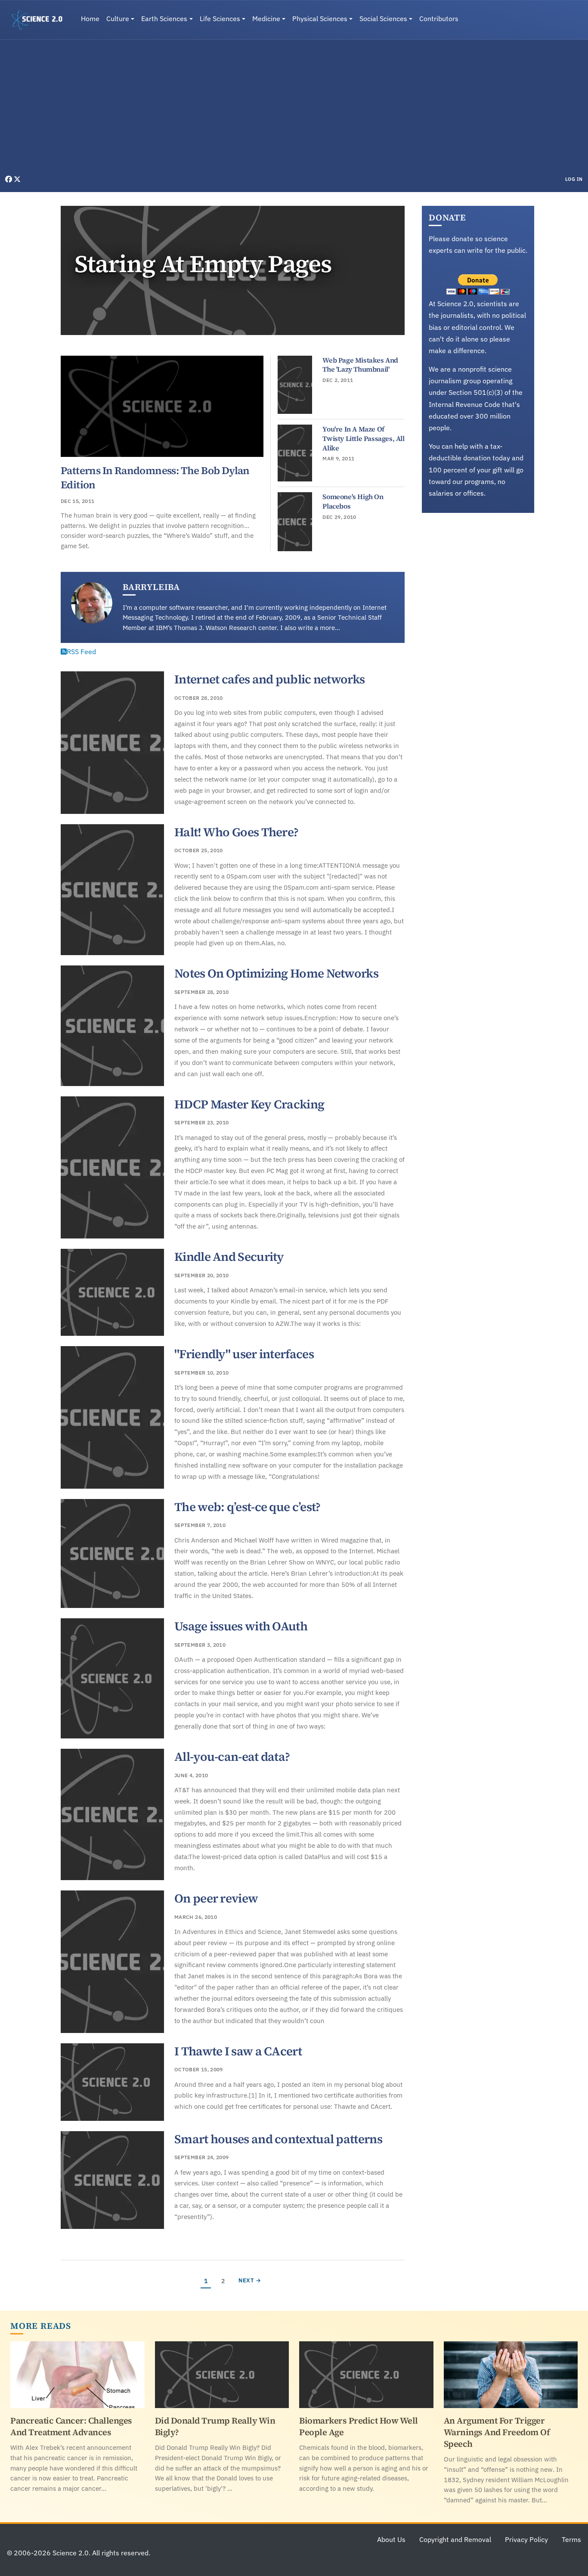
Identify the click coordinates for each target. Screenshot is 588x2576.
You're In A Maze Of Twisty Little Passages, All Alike (363, 438)
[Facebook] (9, 179)
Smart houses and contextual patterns (278, 2139)
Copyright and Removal (455, 2539)
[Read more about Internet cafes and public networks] (112, 743)
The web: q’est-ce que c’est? (247, 1507)
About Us (391, 2539)
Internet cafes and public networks (269, 679)
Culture (118, 19)
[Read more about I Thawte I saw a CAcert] (112, 2082)
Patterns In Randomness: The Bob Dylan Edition (155, 477)
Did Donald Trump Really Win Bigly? (215, 2426)
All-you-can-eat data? (232, 1757)
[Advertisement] (294, 109)
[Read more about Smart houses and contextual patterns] (112, 2180)
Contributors (439, 19)
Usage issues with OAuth (241, 1626)
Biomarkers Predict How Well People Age (359, 2426)
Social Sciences (383, 19)
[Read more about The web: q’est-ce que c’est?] (112, 1553)
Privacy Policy (526, 2539)
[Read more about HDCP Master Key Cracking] (112, 1168)
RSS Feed (81, 652)
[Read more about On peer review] (112, 1962)
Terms (571, 2539)
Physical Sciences (320, 19)
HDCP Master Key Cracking (249, 1104)
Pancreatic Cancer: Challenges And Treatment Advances (71, 2426)
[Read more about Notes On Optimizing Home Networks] (112, 1026)
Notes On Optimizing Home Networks (276, 973)
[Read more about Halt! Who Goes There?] (112, 890)
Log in (574, 179)
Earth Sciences (164, 19)
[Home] (40, 20)
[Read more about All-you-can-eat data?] (112, 1814)
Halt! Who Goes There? (236, 832)
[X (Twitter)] (17, 179)
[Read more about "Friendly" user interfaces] (112, 1417)
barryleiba (151, 587)
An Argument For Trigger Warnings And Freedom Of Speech (497, 2432)
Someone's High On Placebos (353, 501)
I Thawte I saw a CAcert (238, 2051)
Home (90, 19)
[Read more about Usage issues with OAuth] (112, 1678)
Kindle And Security (229, 1257)
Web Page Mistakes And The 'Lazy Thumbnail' (360, 365)
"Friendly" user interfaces (244, 1354)
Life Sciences (220, 19)
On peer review (216, 1898)
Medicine (266, 19)
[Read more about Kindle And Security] (112, 1292)
